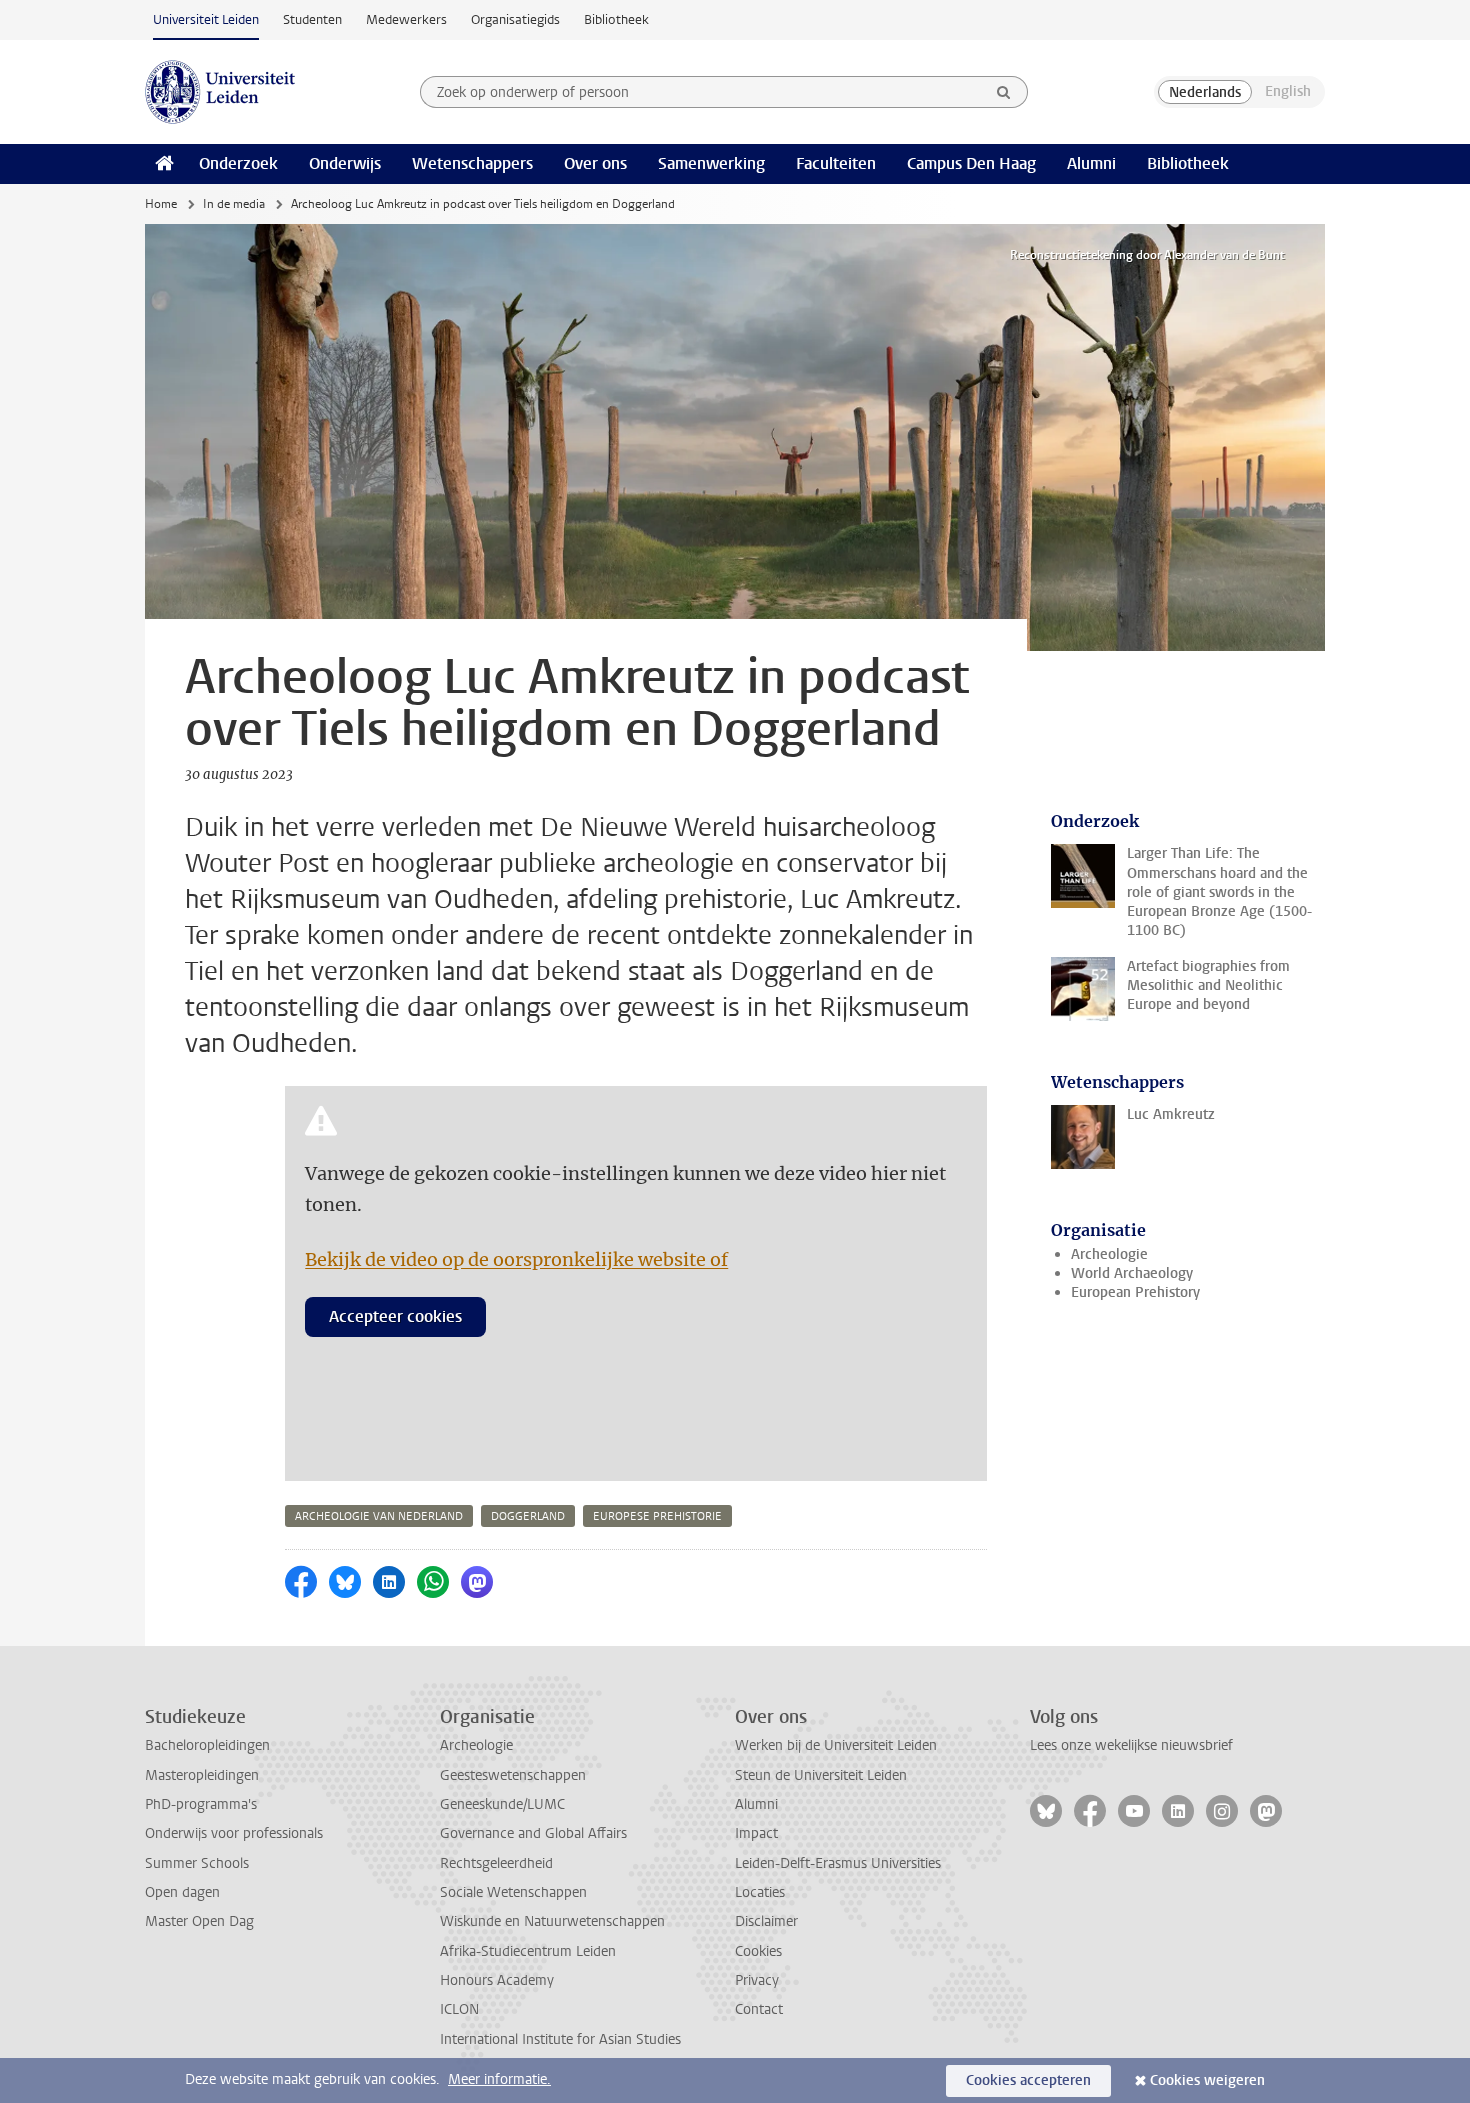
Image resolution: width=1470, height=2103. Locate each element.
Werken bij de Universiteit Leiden (836, 1745)
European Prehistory (1135, 1292)
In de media (234, 204)
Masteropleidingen (202, 1775)
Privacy (757, 1980)
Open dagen (182, 1892)
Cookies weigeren (1207, 2080)
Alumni (1091, 163)
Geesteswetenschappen (513, 1775)
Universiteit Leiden (206, 19)
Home (161, 204)
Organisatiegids (515, 19)
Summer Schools (197, 1863)
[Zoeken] (1004, 92)
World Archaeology (1132, 1273)
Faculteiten (836, 163)
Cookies (758, 1951)
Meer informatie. (499, 2079)
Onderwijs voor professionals (234, 1833)
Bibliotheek (616, 19)
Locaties (760, 1892)
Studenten (312, 19)
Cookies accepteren (1028, 2080)
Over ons (595, 163)
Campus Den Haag (971, 163)
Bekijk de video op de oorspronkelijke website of (516, 1259)
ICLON (459, 2009)
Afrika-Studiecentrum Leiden (528, 1951)
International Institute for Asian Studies (560, 2039)
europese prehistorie (657, 1516)
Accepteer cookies (395, 1316)
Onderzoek (238, 163)
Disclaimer (766, 1921)
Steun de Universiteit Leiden (821, 1775)
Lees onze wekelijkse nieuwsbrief (1131, 1745)
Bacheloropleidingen (207, 1745)
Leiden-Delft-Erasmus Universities (838, 1863)
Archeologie (1109, 1254)
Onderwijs (345, 163)
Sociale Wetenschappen (513, 1892)
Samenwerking (711, 163)
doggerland (528, 1516)
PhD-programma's (201, 1804)
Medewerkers (406, 19)
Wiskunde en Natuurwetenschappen (552, 1921)
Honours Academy (497, 1980)
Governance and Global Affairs (533, 1833)
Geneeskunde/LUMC (502, 1804)
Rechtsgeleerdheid (496, 1863)
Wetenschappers (472, 163)
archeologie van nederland (379, 1516)
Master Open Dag (199, 1921)
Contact (759, 2009)
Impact (756, 1833)
